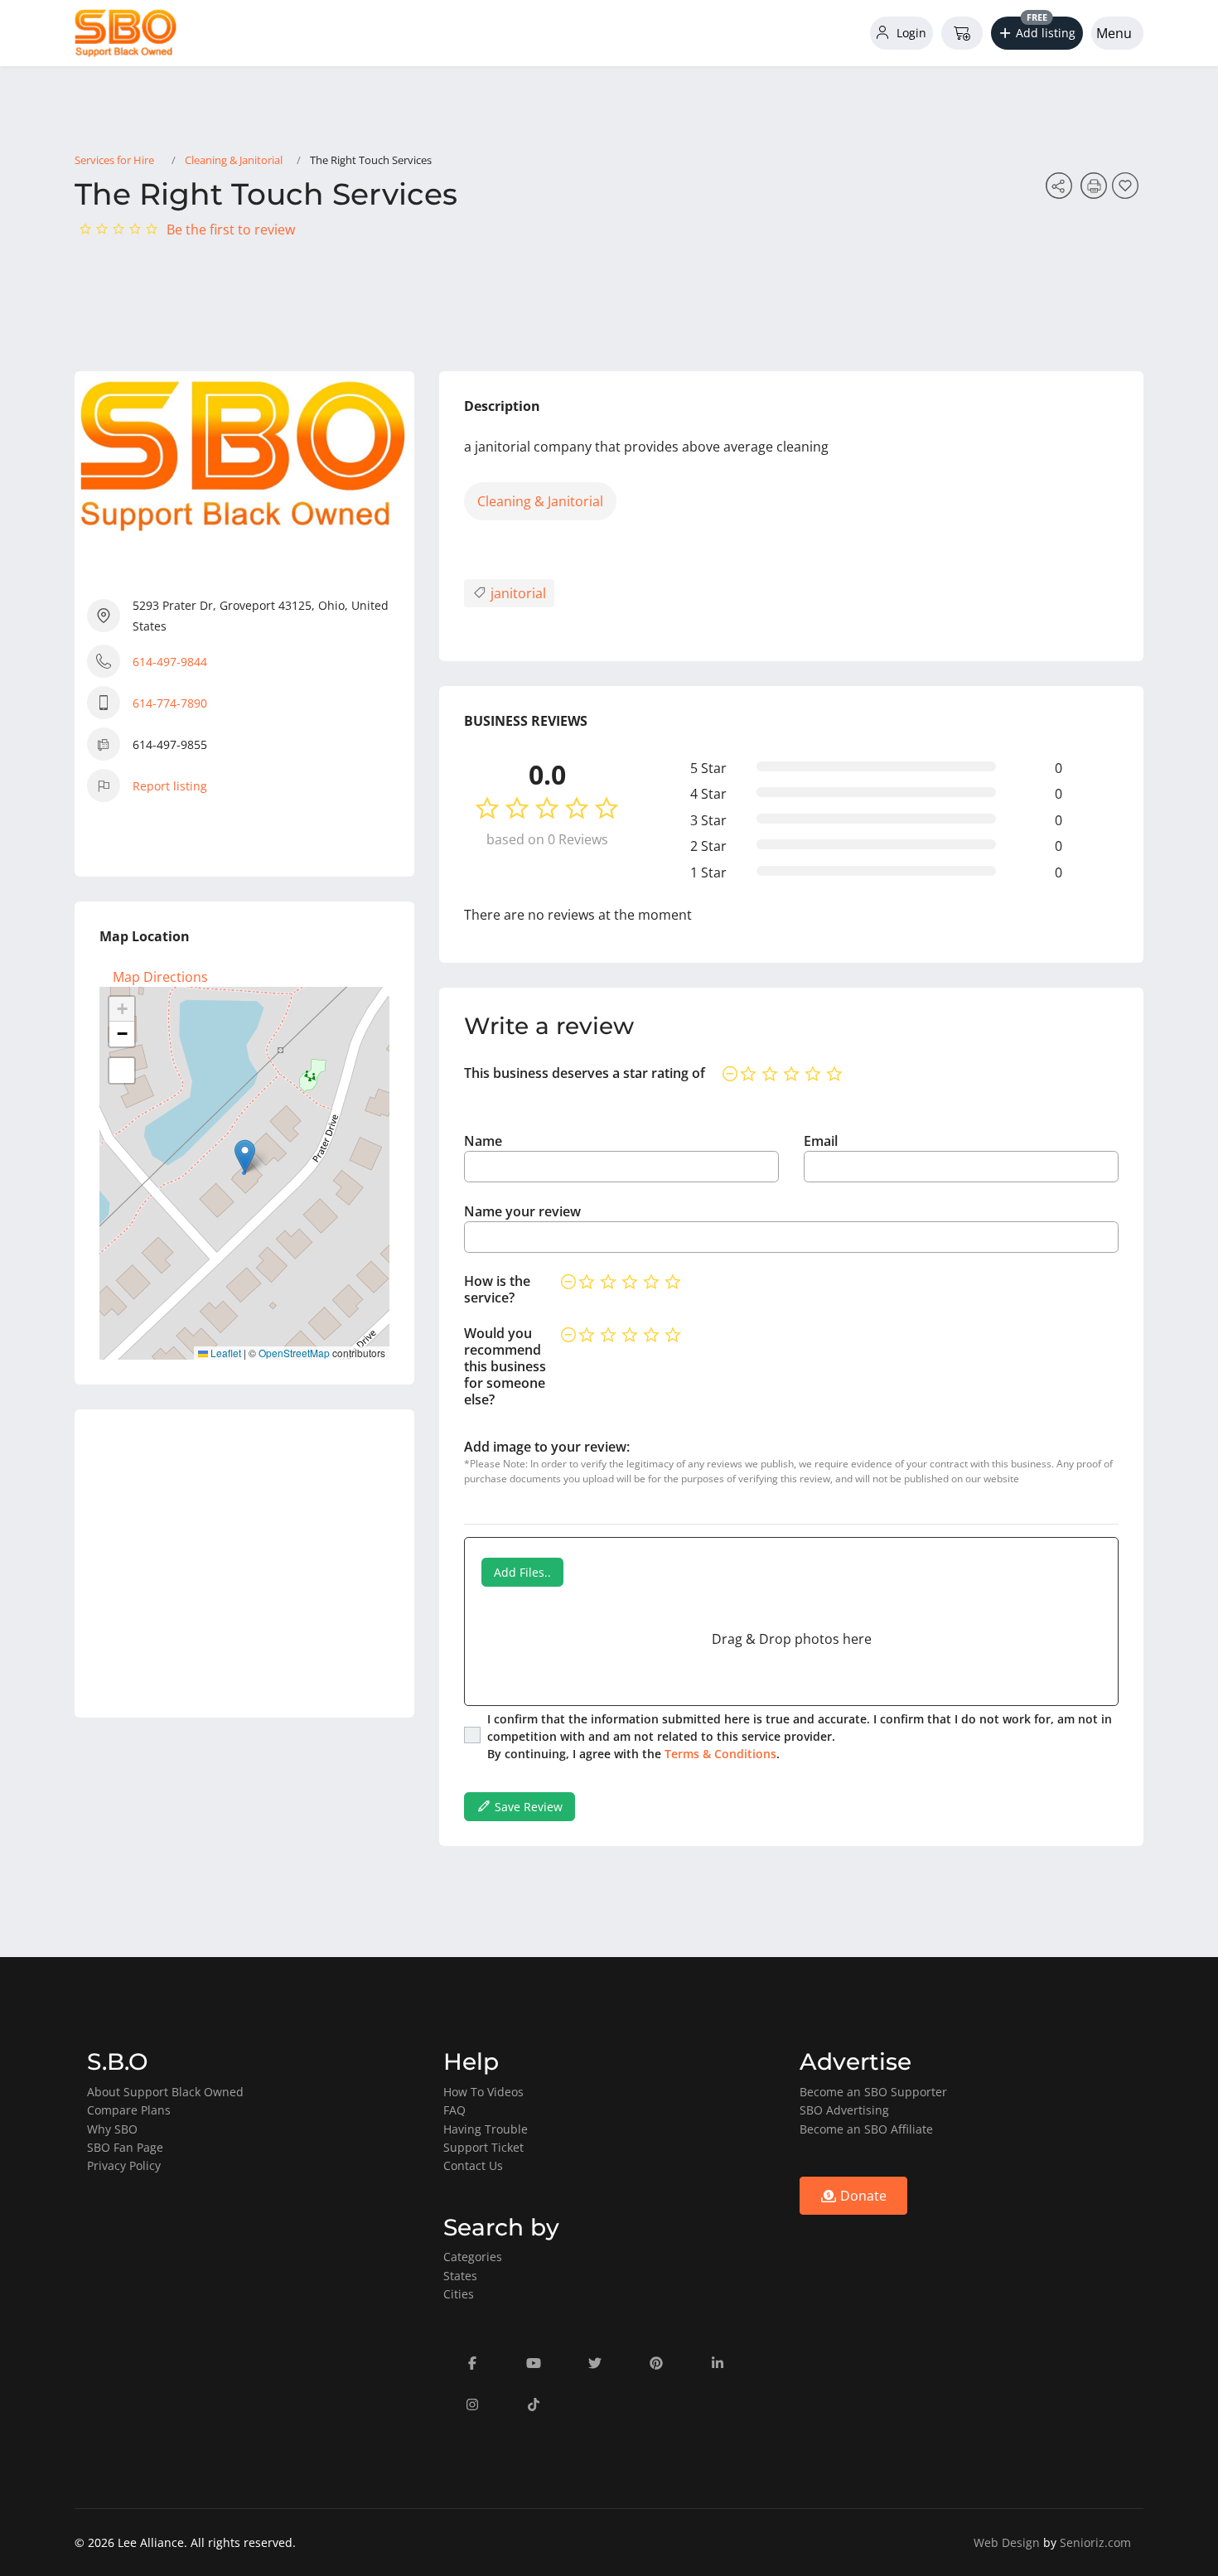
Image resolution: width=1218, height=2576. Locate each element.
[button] (1037, 33)
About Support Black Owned (165, 2092)
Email (821, 1141)
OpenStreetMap (294, 1353)
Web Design (1007, 2542)
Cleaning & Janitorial (234, 160)
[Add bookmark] (1128, 191)
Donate (862, 2196)
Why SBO (112, 2129)
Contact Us (473, 2165)
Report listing (170, 786)
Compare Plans (129, 2110)
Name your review (522, 1211)
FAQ (454, 2110)
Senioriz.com (1095, 2542)
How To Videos (483, 2092)
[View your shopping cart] (962, 33)
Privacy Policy (124, 2165)
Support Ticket (483, 2147)
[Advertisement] (244, 1563)
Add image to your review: (547, 1447)
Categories (473, 2257)
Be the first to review (231, 230)
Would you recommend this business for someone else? (505, 1366)
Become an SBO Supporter (873, 2092)
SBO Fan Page (125, 2147)
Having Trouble (486, 2129)
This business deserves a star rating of (585, 1073)
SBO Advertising (844, 2110)
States (460, 2276)
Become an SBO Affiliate (866, 2129)
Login (910, 33)
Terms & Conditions (720, 1754)
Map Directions (160, 977)
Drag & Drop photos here (792, 1639)
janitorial (517, 593)
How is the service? (497, 1289)
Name (483, 1141)
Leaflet (225, 1353)
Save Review (527, 1807)
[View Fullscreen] (122, 1071)
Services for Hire (114, 160)
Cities (459, 2294)
